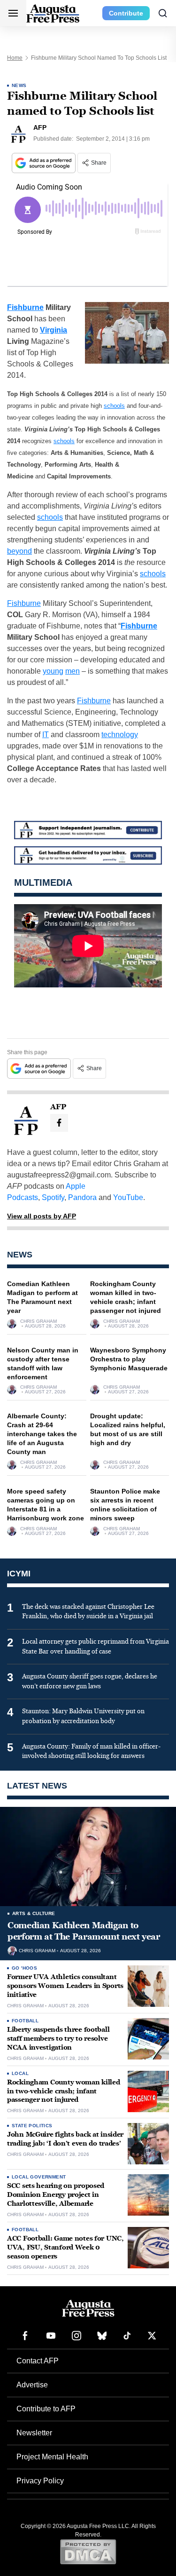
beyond (19, 551)
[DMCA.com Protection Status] (88, 2552)
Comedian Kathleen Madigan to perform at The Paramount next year (84, 1931)
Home (15, 58)
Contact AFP (38, 2361)
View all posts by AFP (42, 1216)
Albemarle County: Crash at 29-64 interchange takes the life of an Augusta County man (42, 1434)
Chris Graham (38, 1321)
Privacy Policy (40, 2481)
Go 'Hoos (24, 1968)
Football (25, 2021)
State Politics (32, 2126)
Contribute (126, 13)
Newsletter (34, 2433)
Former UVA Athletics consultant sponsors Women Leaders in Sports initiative (65, 1986)
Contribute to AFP (46, 2409)
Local (20, 2073)
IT (46, 735)
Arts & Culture (34, 1913)
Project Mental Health (52, 2457)
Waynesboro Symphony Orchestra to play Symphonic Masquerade (129, 1359)
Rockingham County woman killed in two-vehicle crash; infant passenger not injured (64, 2091)
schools (114, 406)
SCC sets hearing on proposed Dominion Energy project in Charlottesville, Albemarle (56, 2195)
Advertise (32, 2385)
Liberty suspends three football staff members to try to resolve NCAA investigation (58, 2039)
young (53, 671)
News (19, 85)
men (73, 671)
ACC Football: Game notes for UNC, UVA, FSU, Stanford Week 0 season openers (65, 2247)
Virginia (54, 330)
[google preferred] (45, 163)
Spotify (53, 1197)
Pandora (82, 1197)
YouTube (128, 1197)
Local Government (39, 2177)
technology (120, 735)
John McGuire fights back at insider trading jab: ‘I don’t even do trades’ (65, 2139)
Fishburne (25, 307)
